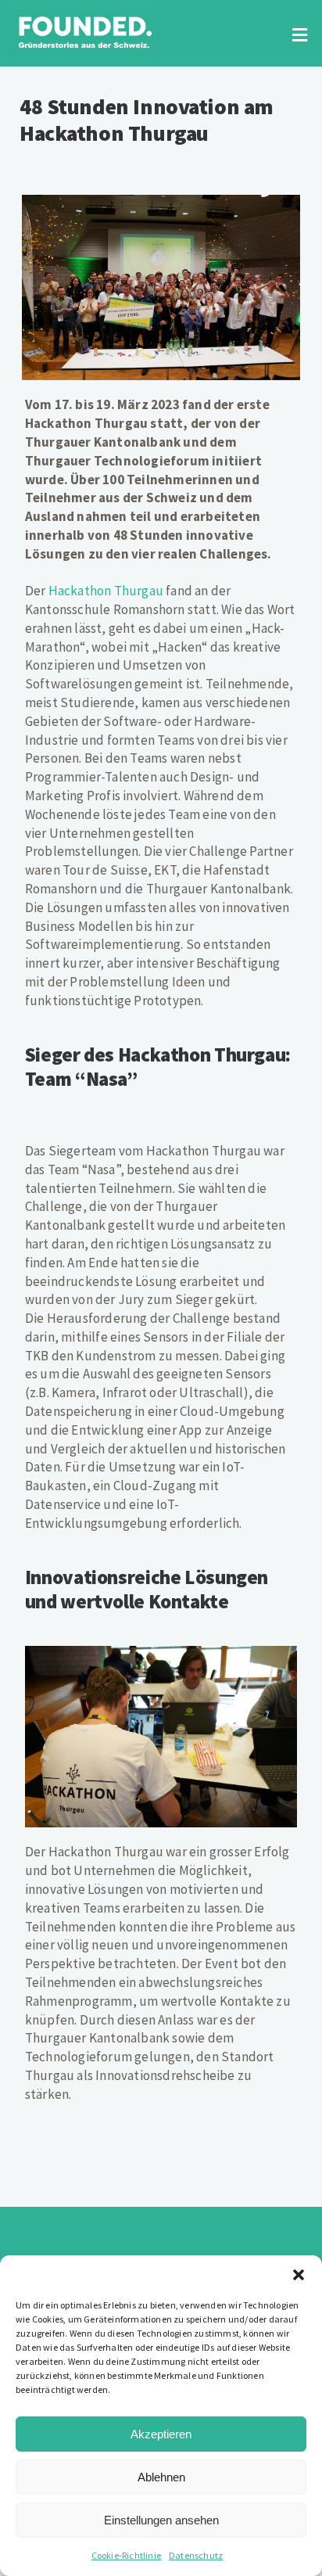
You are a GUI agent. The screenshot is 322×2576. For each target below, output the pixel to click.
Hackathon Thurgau (106, 591)
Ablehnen (161, 2477)
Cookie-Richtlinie (126, 2555)
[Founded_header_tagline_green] (84, 16)
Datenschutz (196, 2555)
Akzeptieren (161, 2434)
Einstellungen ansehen (161, 2520)
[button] (299, 2275)
